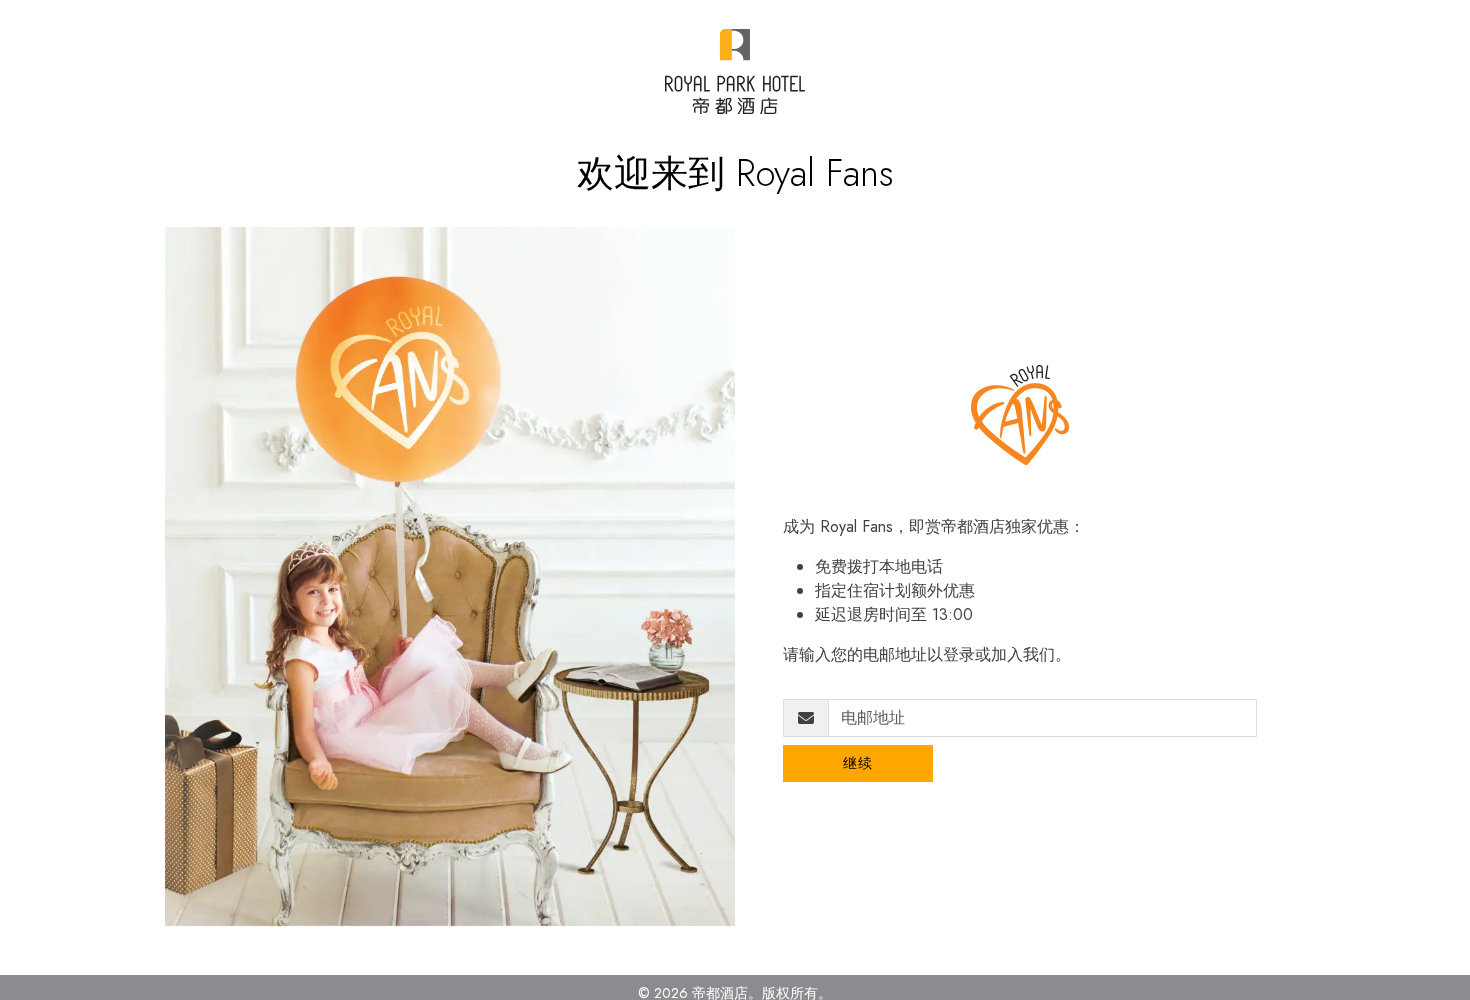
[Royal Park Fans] (734, 71)
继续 (858, 763)
